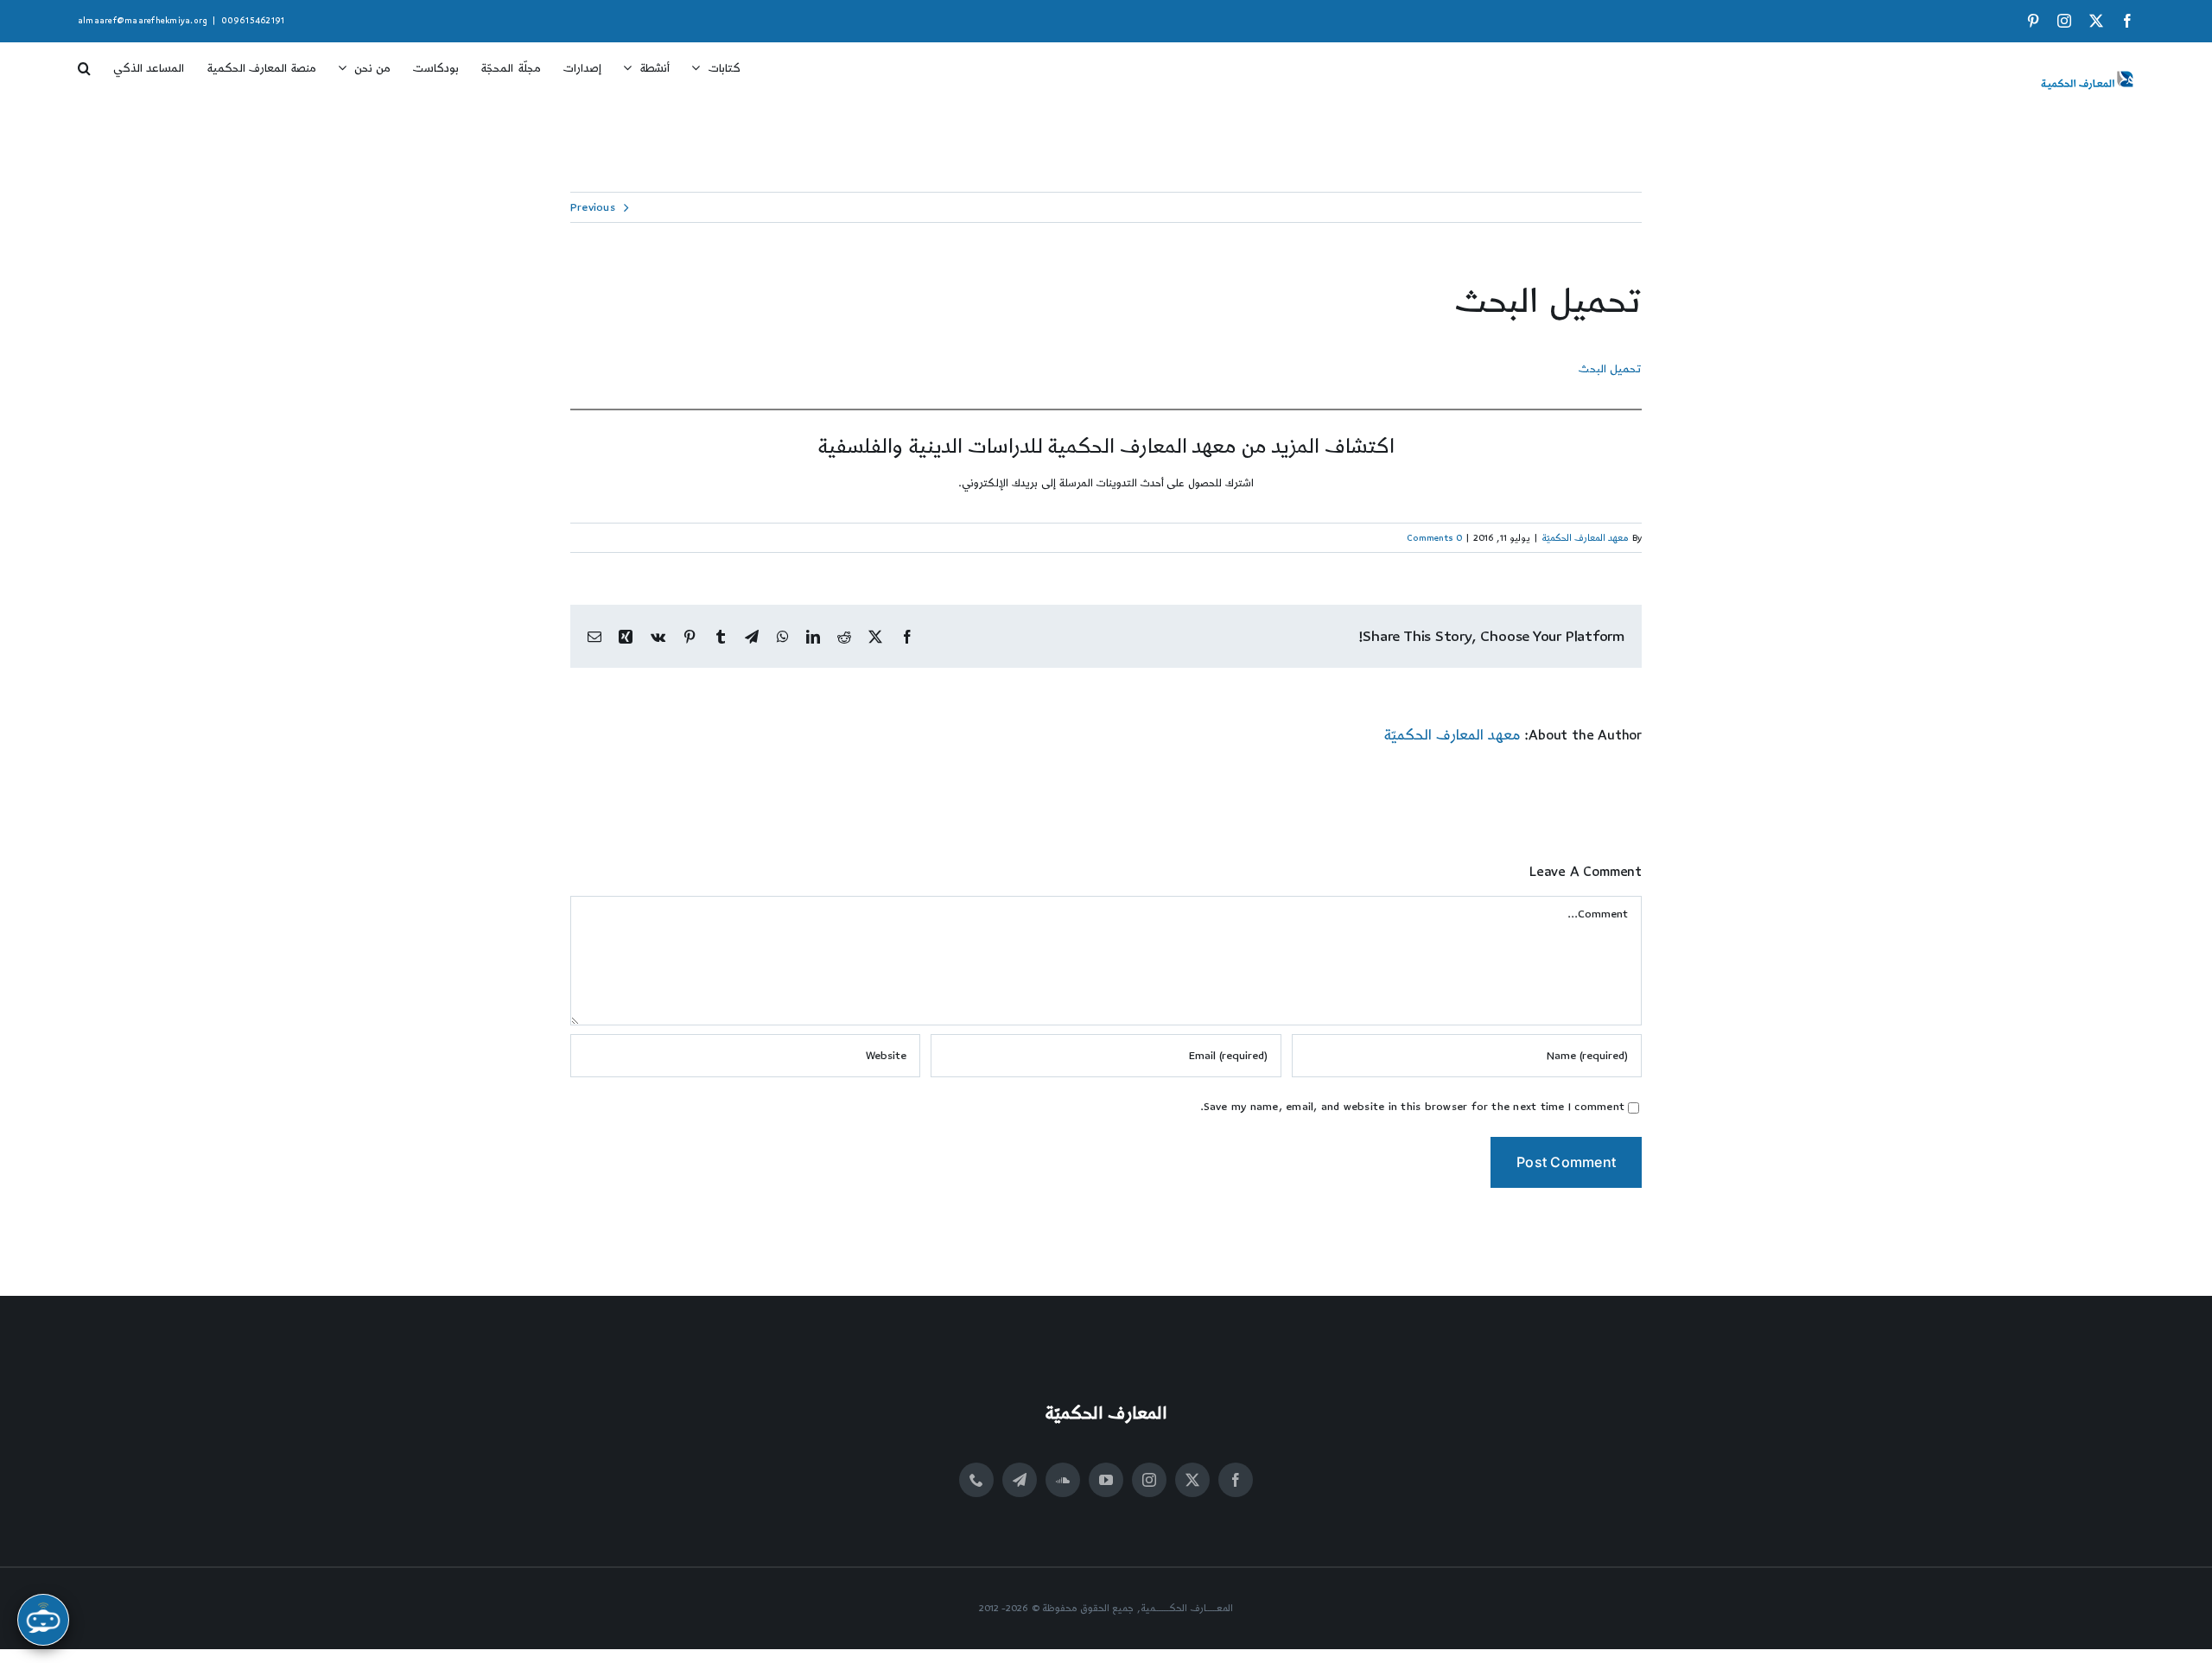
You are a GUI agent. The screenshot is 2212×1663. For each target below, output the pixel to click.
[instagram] (1149, 1480)
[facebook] (1236, 1480)
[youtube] (1106, 1480)
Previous (593, 207)
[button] (84, 62)
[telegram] (1020, 1480)
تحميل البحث (1610, 369)
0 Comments (1434, 538)
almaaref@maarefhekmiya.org (143, 21)
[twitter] (1192, 1480)
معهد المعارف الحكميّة (1585, 538)
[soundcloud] (1063, 1480)
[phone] (976, 1480)
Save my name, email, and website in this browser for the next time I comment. (1413, 1107)
